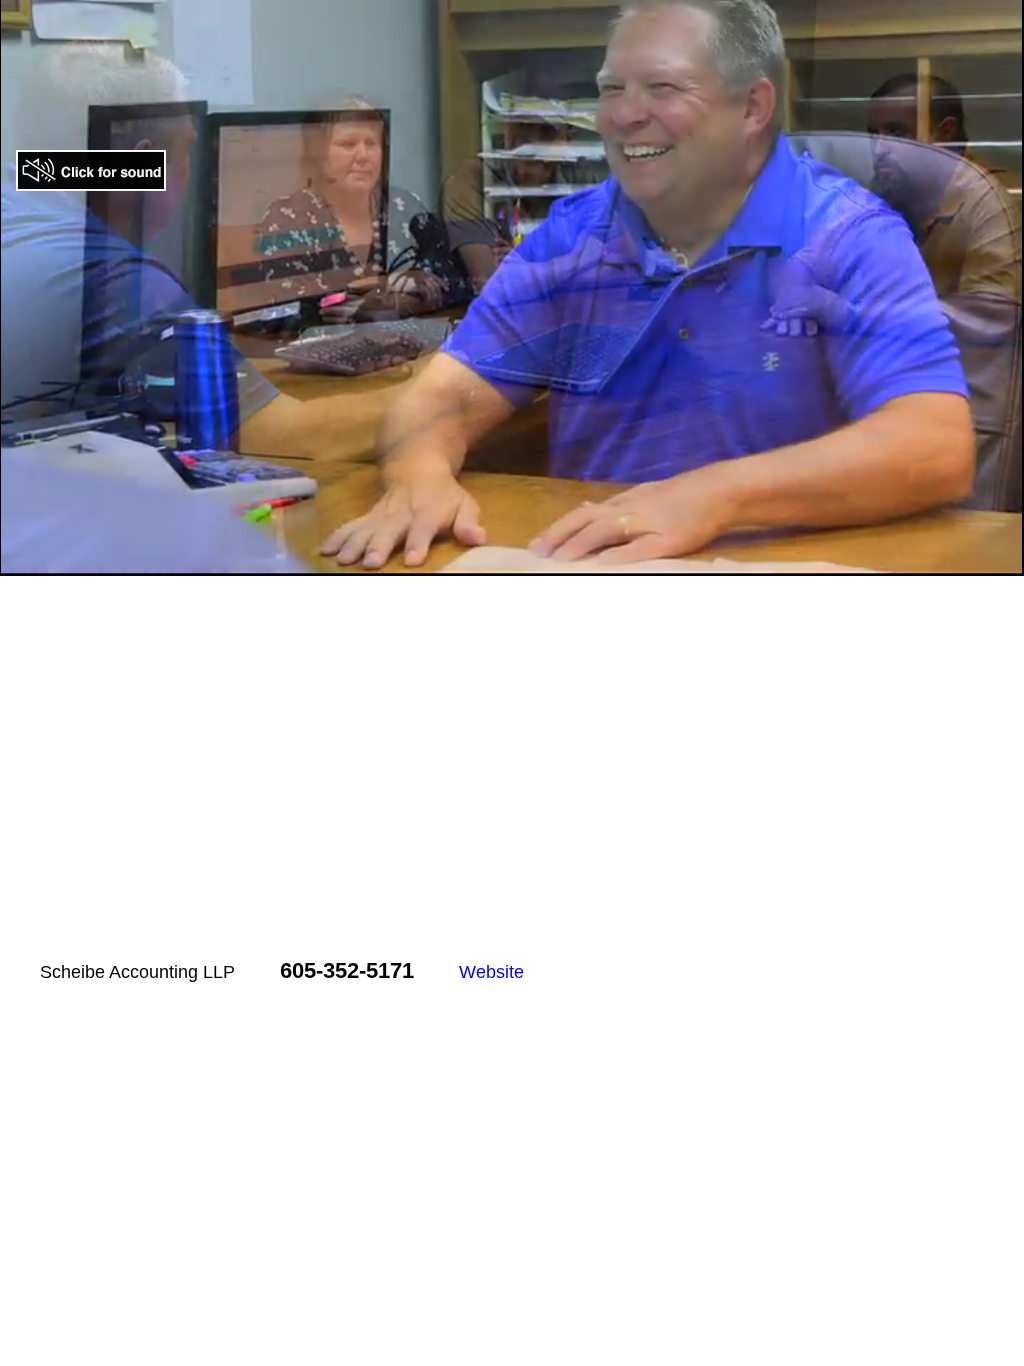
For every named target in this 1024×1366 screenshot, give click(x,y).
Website (491, 972)
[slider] (490, 561)
